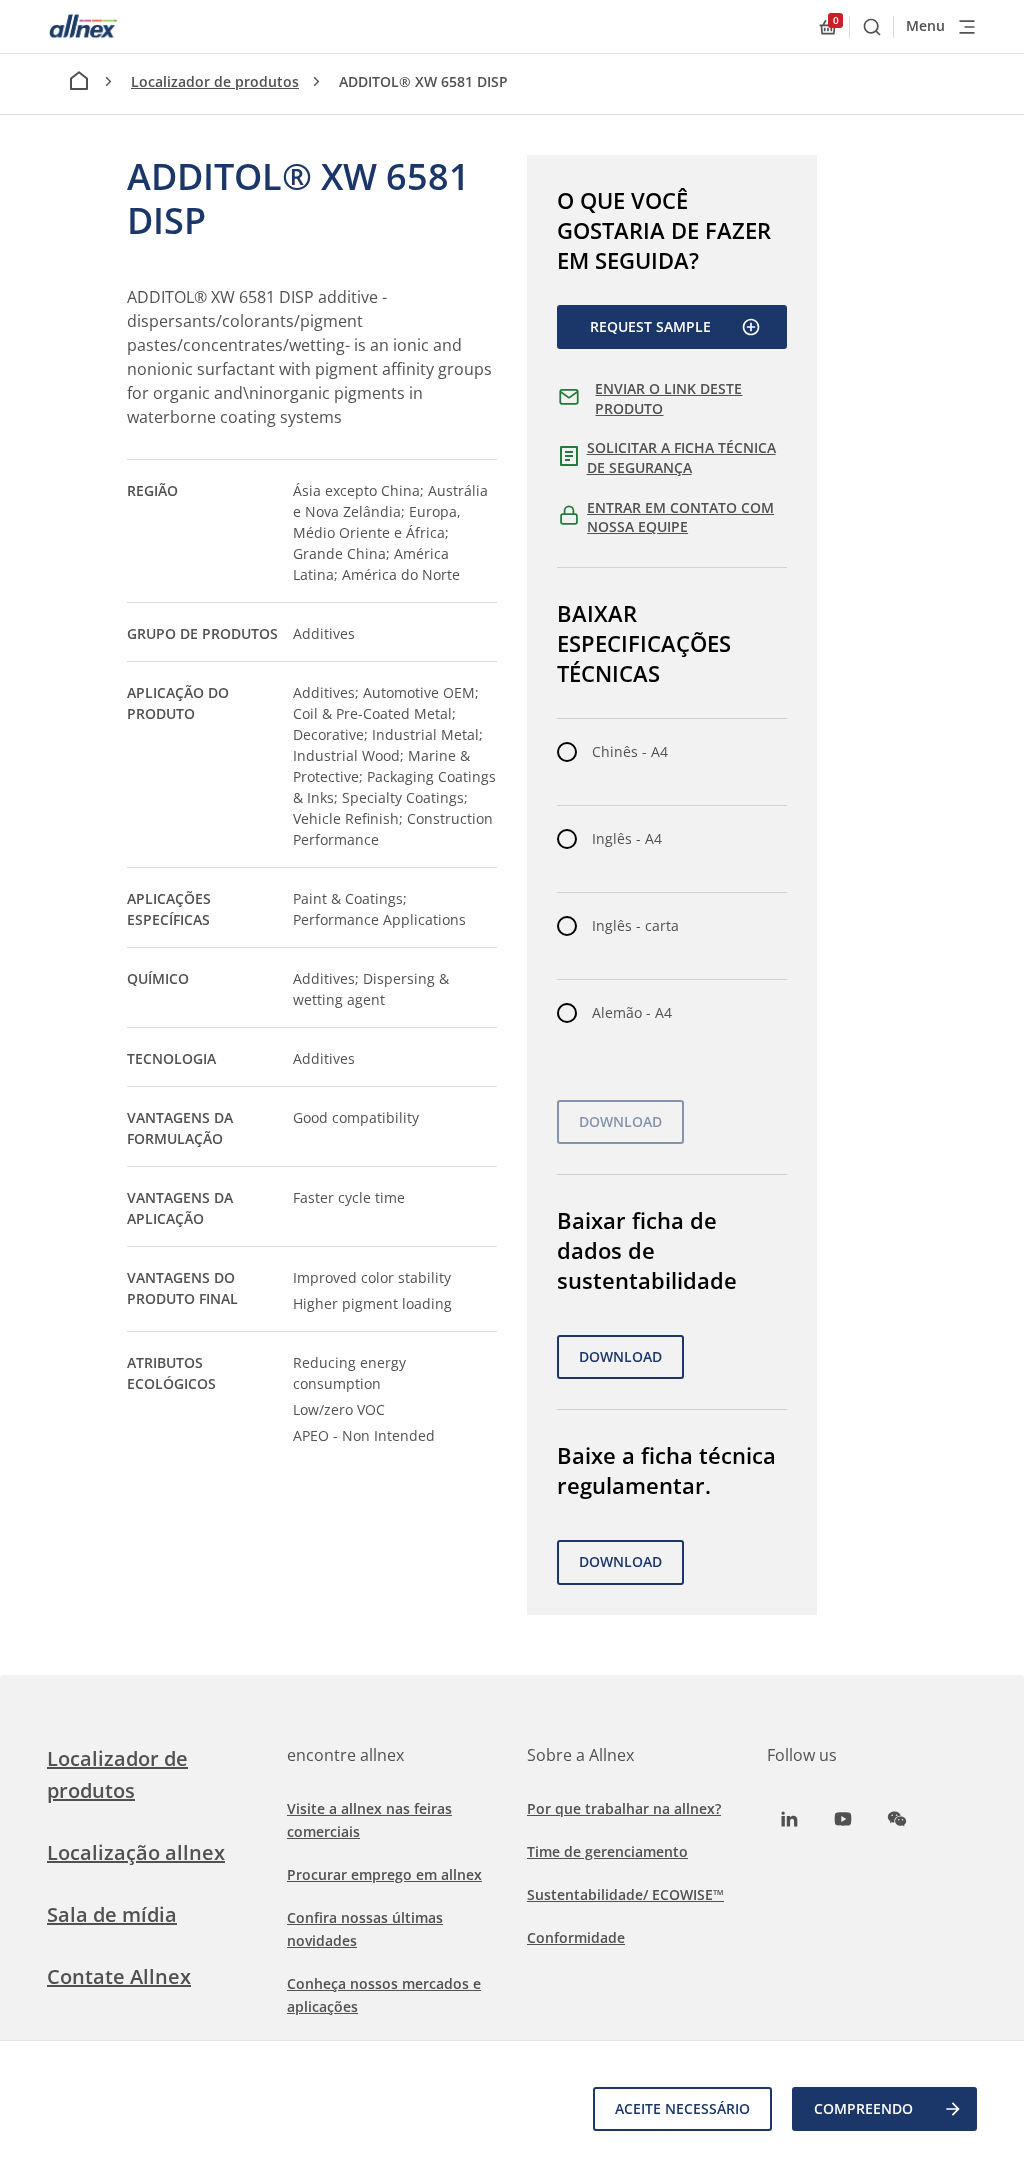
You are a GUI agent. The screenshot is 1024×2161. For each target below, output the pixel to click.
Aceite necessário (682, 2108)
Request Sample (650, 326)
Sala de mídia (112, 1914)
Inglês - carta (635, 925)
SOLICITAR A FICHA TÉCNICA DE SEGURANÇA (681, 457)
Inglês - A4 (627, 838)
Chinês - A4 (630, 751)
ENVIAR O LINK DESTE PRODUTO (668, 398)
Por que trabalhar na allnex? (624, 1808)
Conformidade (576, 1937)
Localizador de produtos (215, 81)
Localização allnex (136, 1852)
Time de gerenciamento (607, 1851)
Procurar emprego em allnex (384, 1874)
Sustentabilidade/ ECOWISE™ (625, 1894)
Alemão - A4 (632, 1012)
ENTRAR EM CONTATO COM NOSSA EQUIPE (680, 517)
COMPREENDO (863, 2108)
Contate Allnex (119, 1976)
